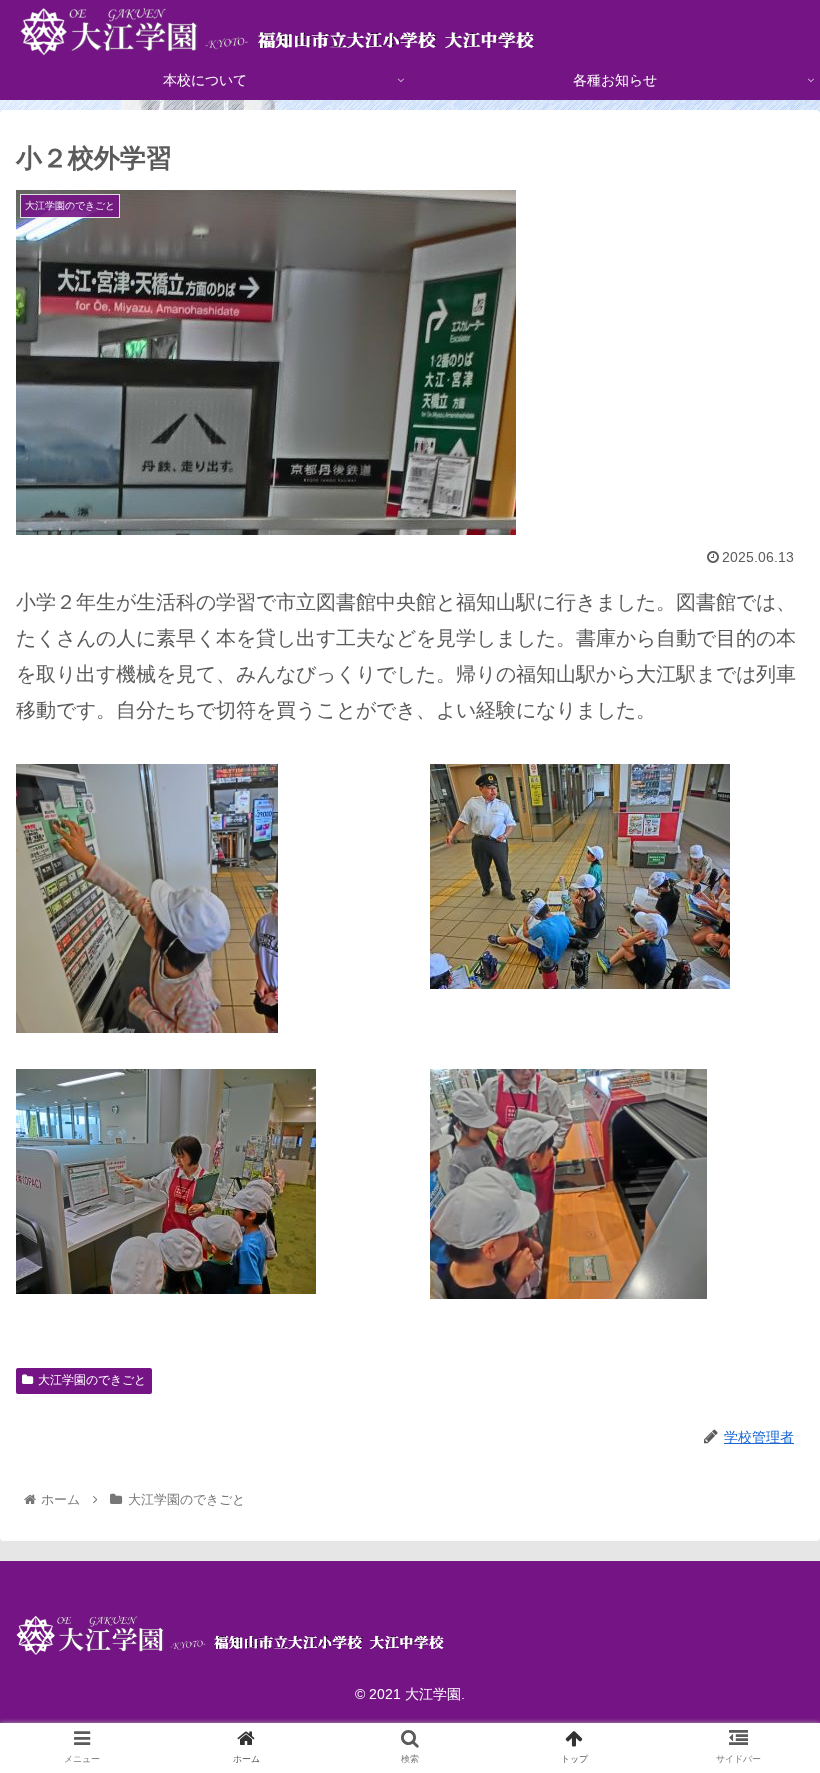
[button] (758, 1639)
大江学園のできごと (92, 1380)
